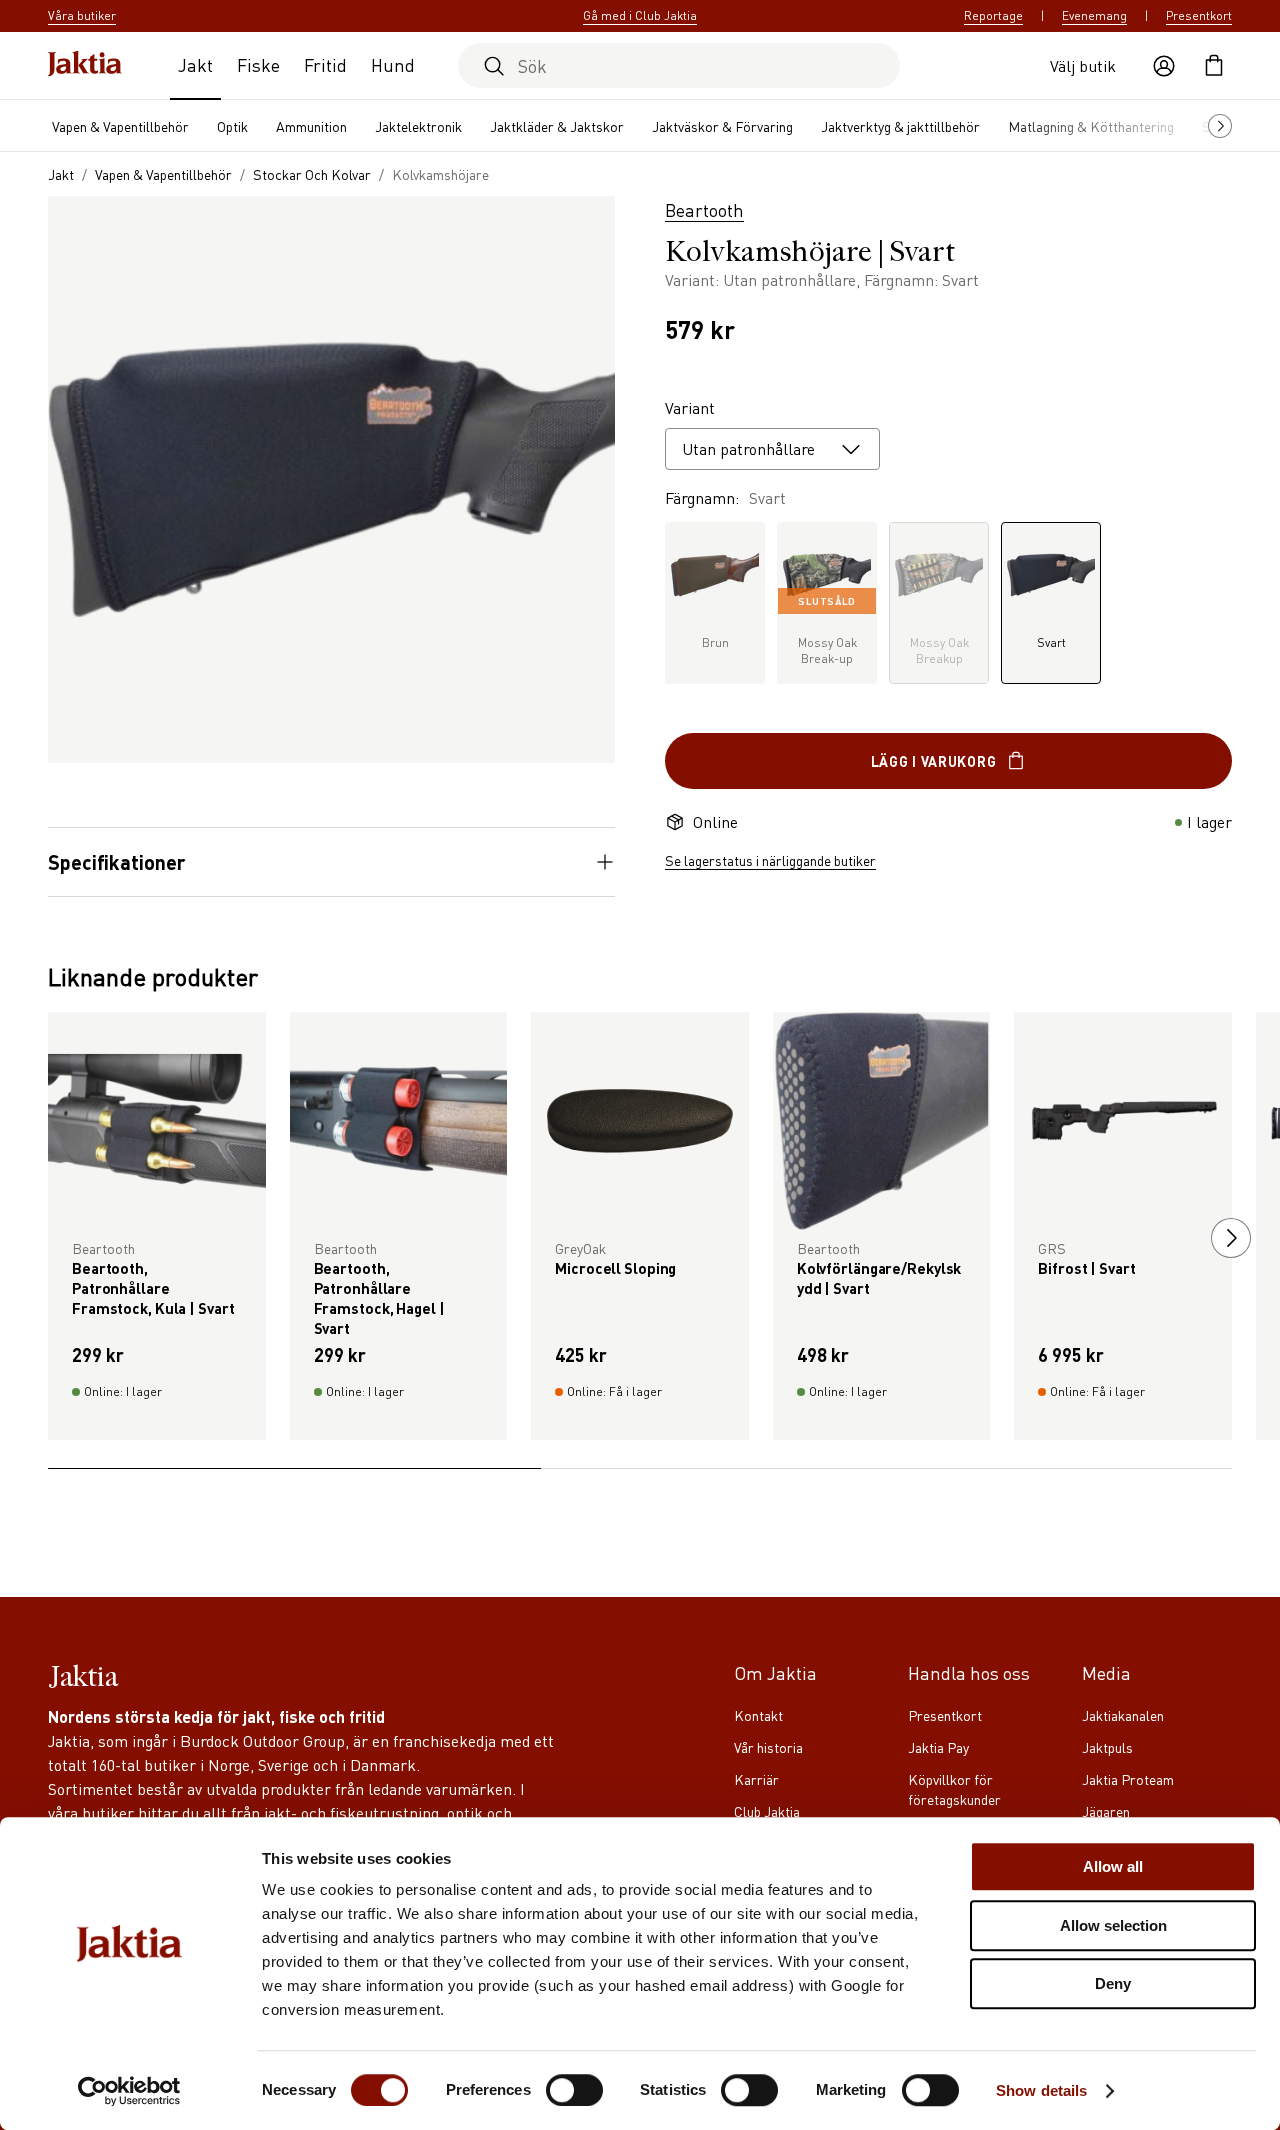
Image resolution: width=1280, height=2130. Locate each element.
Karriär (756, 1779)
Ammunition (311, 126)
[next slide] (1231, 1238)
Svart (1051, 642)
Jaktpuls (1107, 1747)
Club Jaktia (767, 1811)
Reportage (993, 15)
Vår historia (768, 1747)
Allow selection (1113, 1925)
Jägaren (1106, 1811)
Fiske (258, 64)
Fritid (325, 64)
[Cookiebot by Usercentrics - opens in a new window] (129, 2091)
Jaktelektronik (418, 126)
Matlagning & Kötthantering (1091, 126)
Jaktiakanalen (1123, 1715)
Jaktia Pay (938, 1747)
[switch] (574, 2090)
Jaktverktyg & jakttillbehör (900, 126)
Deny (1113, 1983)
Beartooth (704, 209)
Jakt (195, 64)
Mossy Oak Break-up (827, 630)
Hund (393, 64)
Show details (1041, 2090)
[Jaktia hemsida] (85, 65)
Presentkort (1199, 15)
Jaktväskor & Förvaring (722, 126)
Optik (232, 126)
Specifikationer (117, 862)
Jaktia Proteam (1128, 1779)
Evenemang (1094, 15)
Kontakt (758, 1715)
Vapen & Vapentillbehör (120, 126)
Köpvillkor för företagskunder (954, 1789)
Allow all (1113, 1866)
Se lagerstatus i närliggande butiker (770, 860)
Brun (715, 642)
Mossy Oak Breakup (939, 650)
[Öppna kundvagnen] (1214, 66)
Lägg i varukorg (934, 761)
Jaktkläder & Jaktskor (557, 126)
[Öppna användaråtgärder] (1164, 66)
